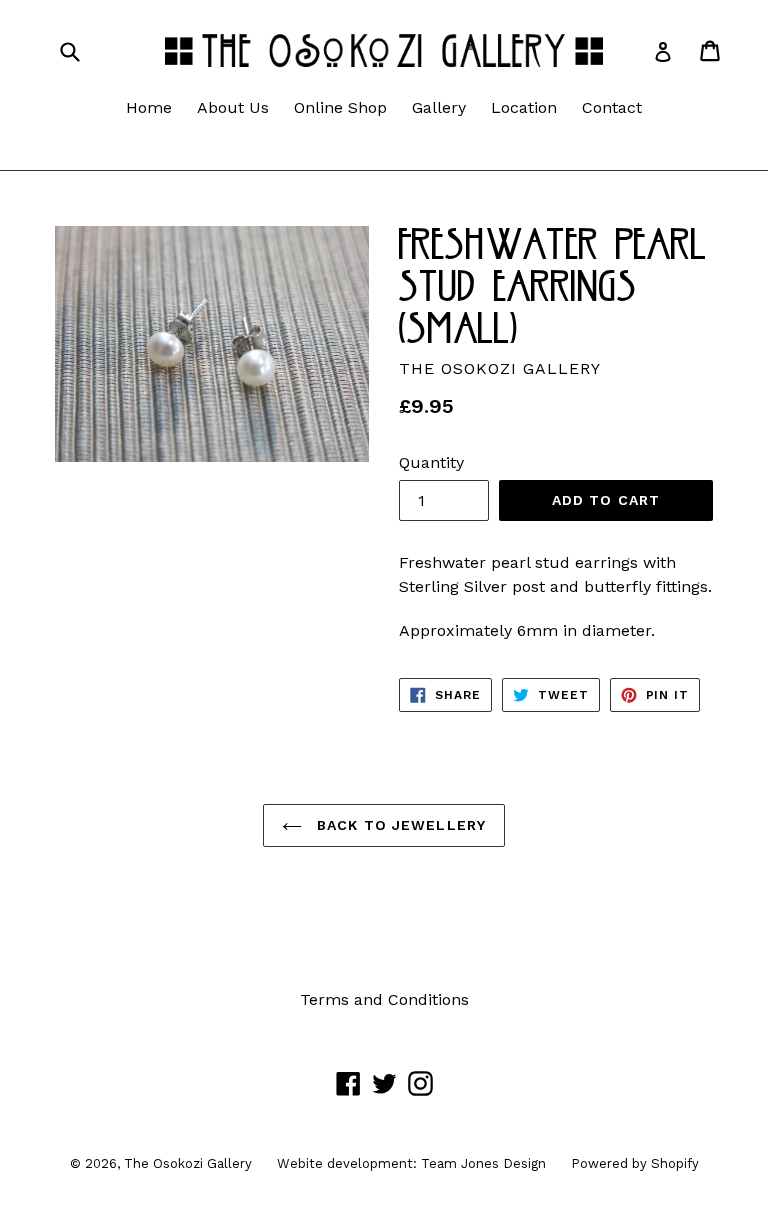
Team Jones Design (483, 1163)
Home (149, 107)
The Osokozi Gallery (188, 1163)
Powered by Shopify (635, 1163)
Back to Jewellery (399, 825)
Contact (612, 107)
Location (524, 107)
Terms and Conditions (384, 999)
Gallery (439, 107)
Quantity (431, 462)
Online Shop (340, 107)
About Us (233, 107)
